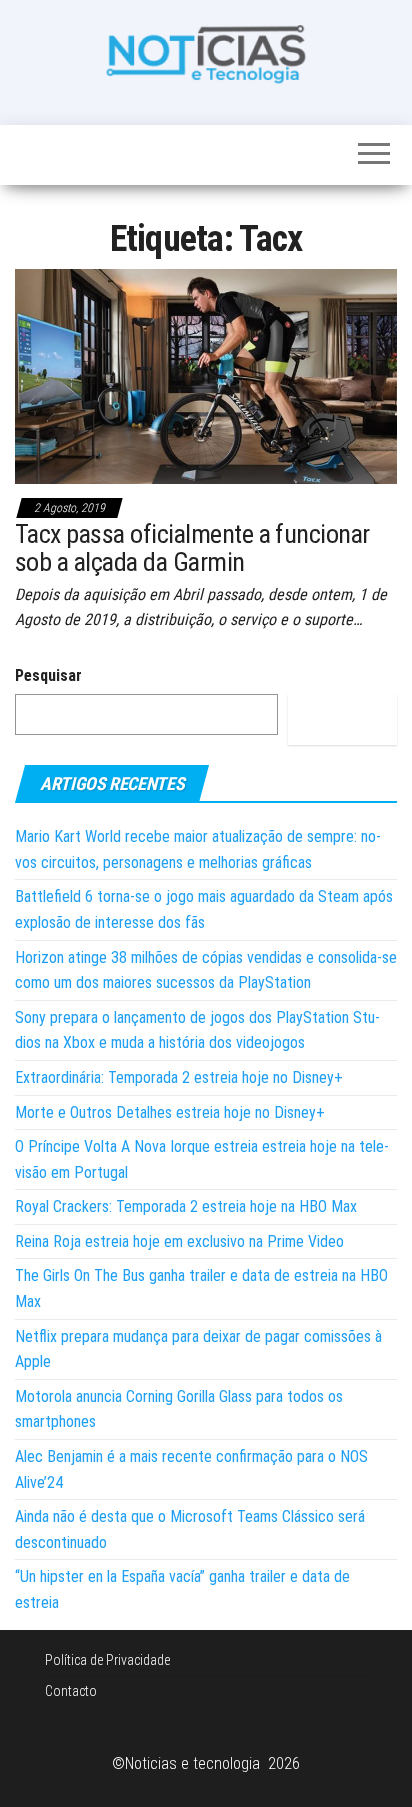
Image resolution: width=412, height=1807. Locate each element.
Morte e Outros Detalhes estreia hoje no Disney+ (170, 1112)
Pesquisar (48, 675)
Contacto (71, 1691)
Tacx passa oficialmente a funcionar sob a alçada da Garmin (192, 548)
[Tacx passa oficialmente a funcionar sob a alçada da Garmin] (206, 375)
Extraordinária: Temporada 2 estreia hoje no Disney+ (179, 1077)
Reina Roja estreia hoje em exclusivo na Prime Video (179, 1241)
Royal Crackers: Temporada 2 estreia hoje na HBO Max (186, 1206)
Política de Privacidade (107, 1660)
